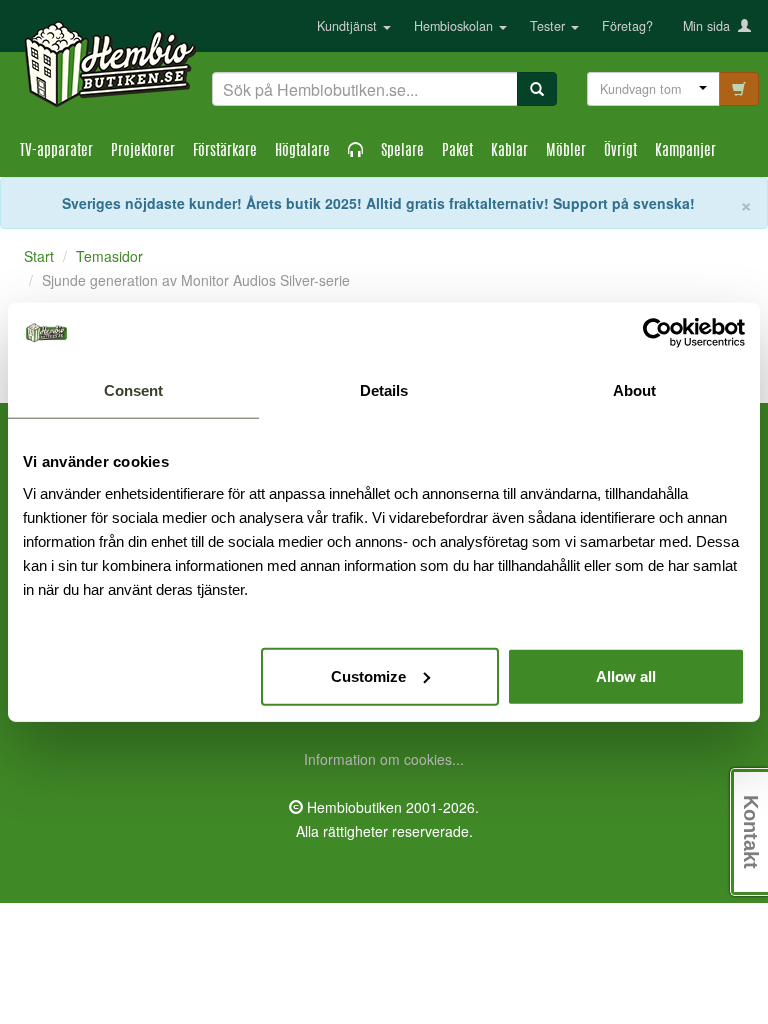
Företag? (627, 26)
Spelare (402, 151)
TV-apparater (56, 151)
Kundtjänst (349, 26)
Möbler (566, 151)
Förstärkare (225, 151)
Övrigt (620, 151)
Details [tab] (384, 390)
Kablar (509, 151)
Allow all (626, 675)
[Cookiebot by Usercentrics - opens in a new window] (657, 333)
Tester (549, 26)
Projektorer (143, 151)
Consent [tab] (133, 390)
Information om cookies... (384, 759)
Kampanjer (685, 151)
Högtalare (302, 151)
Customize (368, 675)
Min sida (710, 26)
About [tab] (634, 390)
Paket (457, 151)
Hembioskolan (455, 26)
